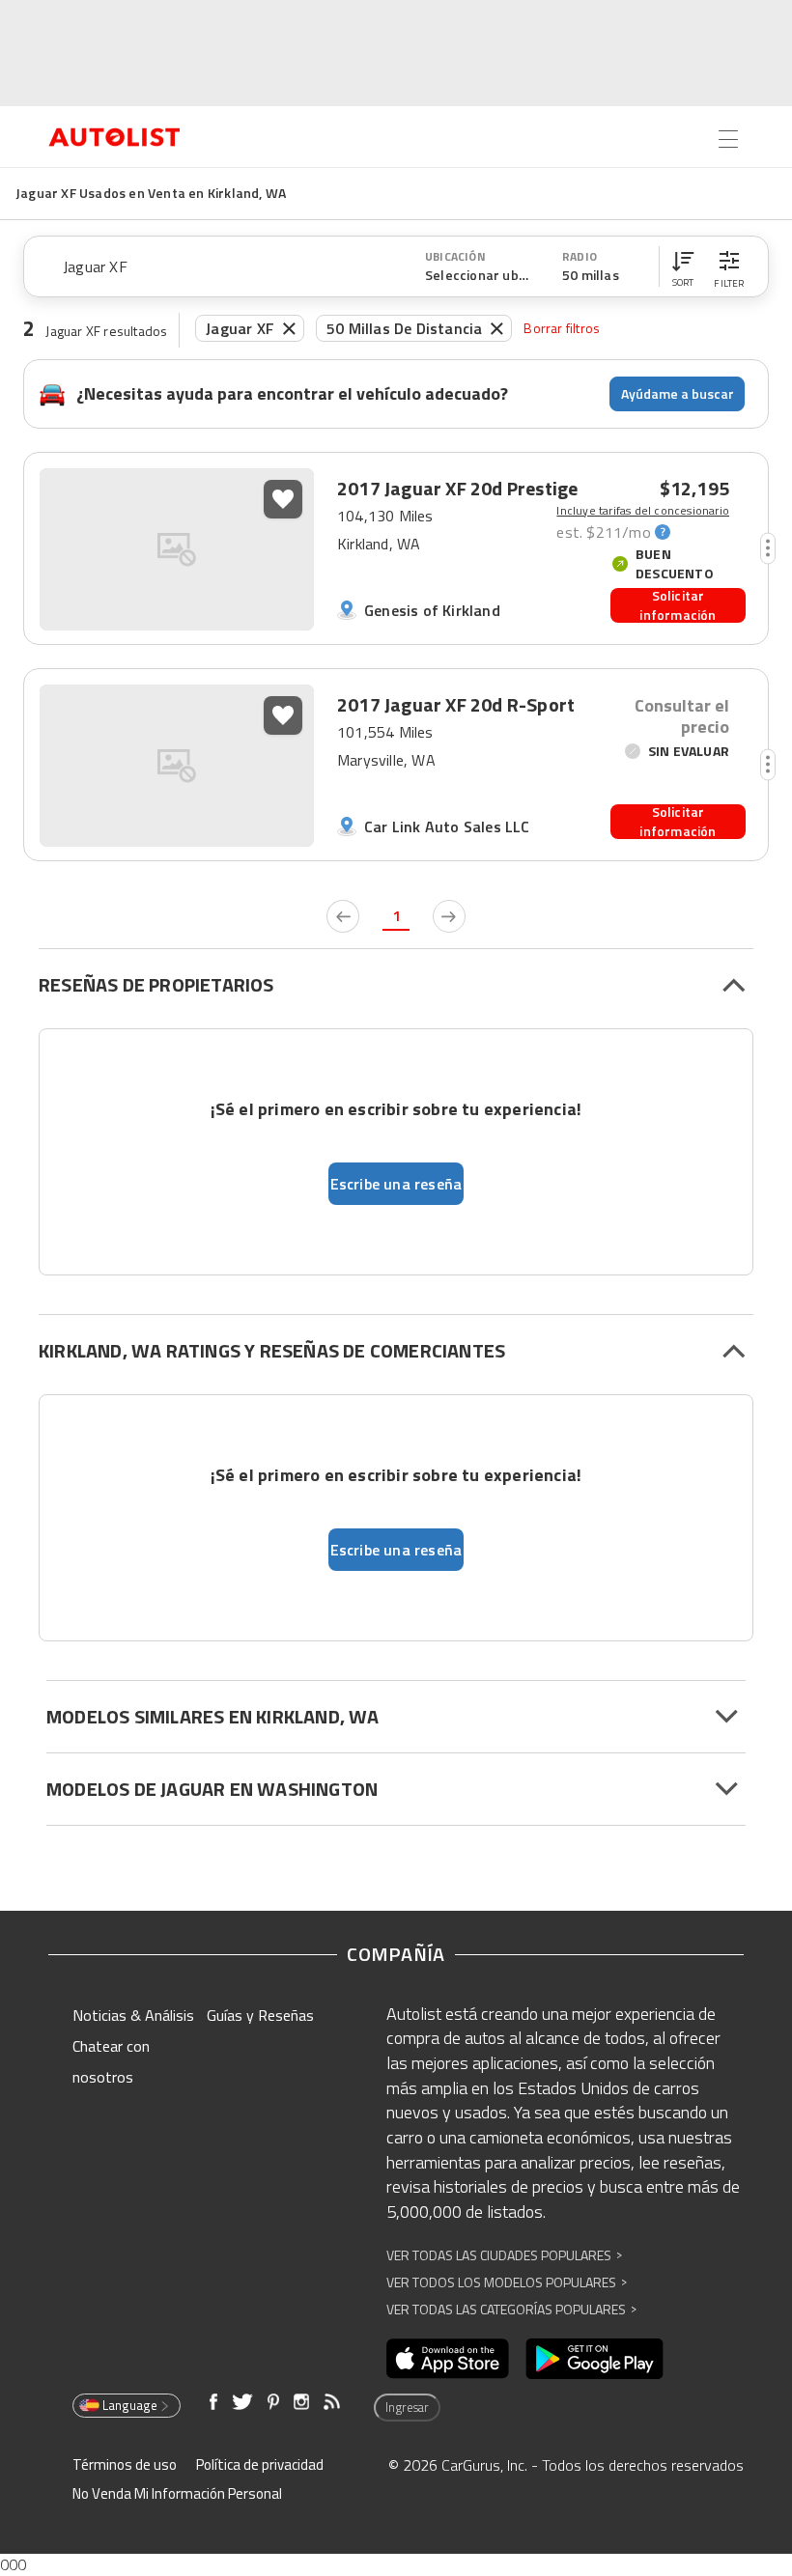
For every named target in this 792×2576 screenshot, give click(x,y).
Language (130, 2405)
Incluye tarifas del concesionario (643, 511)
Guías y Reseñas (260, 2015)
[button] (683, 266)
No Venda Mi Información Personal (177, 2493)
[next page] (449, 916)
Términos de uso (125, 2464)
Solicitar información (678, 605)
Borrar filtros (562, 328)
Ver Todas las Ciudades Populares (504, 2255)
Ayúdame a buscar (678, 393)
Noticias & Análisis (133, 2015)
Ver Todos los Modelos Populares (507, 2282)
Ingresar (407, 2407)
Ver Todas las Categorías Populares (511, 2309)
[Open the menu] (728, 139)
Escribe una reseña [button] (396, 1184)
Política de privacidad (260, 2464)
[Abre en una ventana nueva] (448, 2359)
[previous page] (343, 916)
